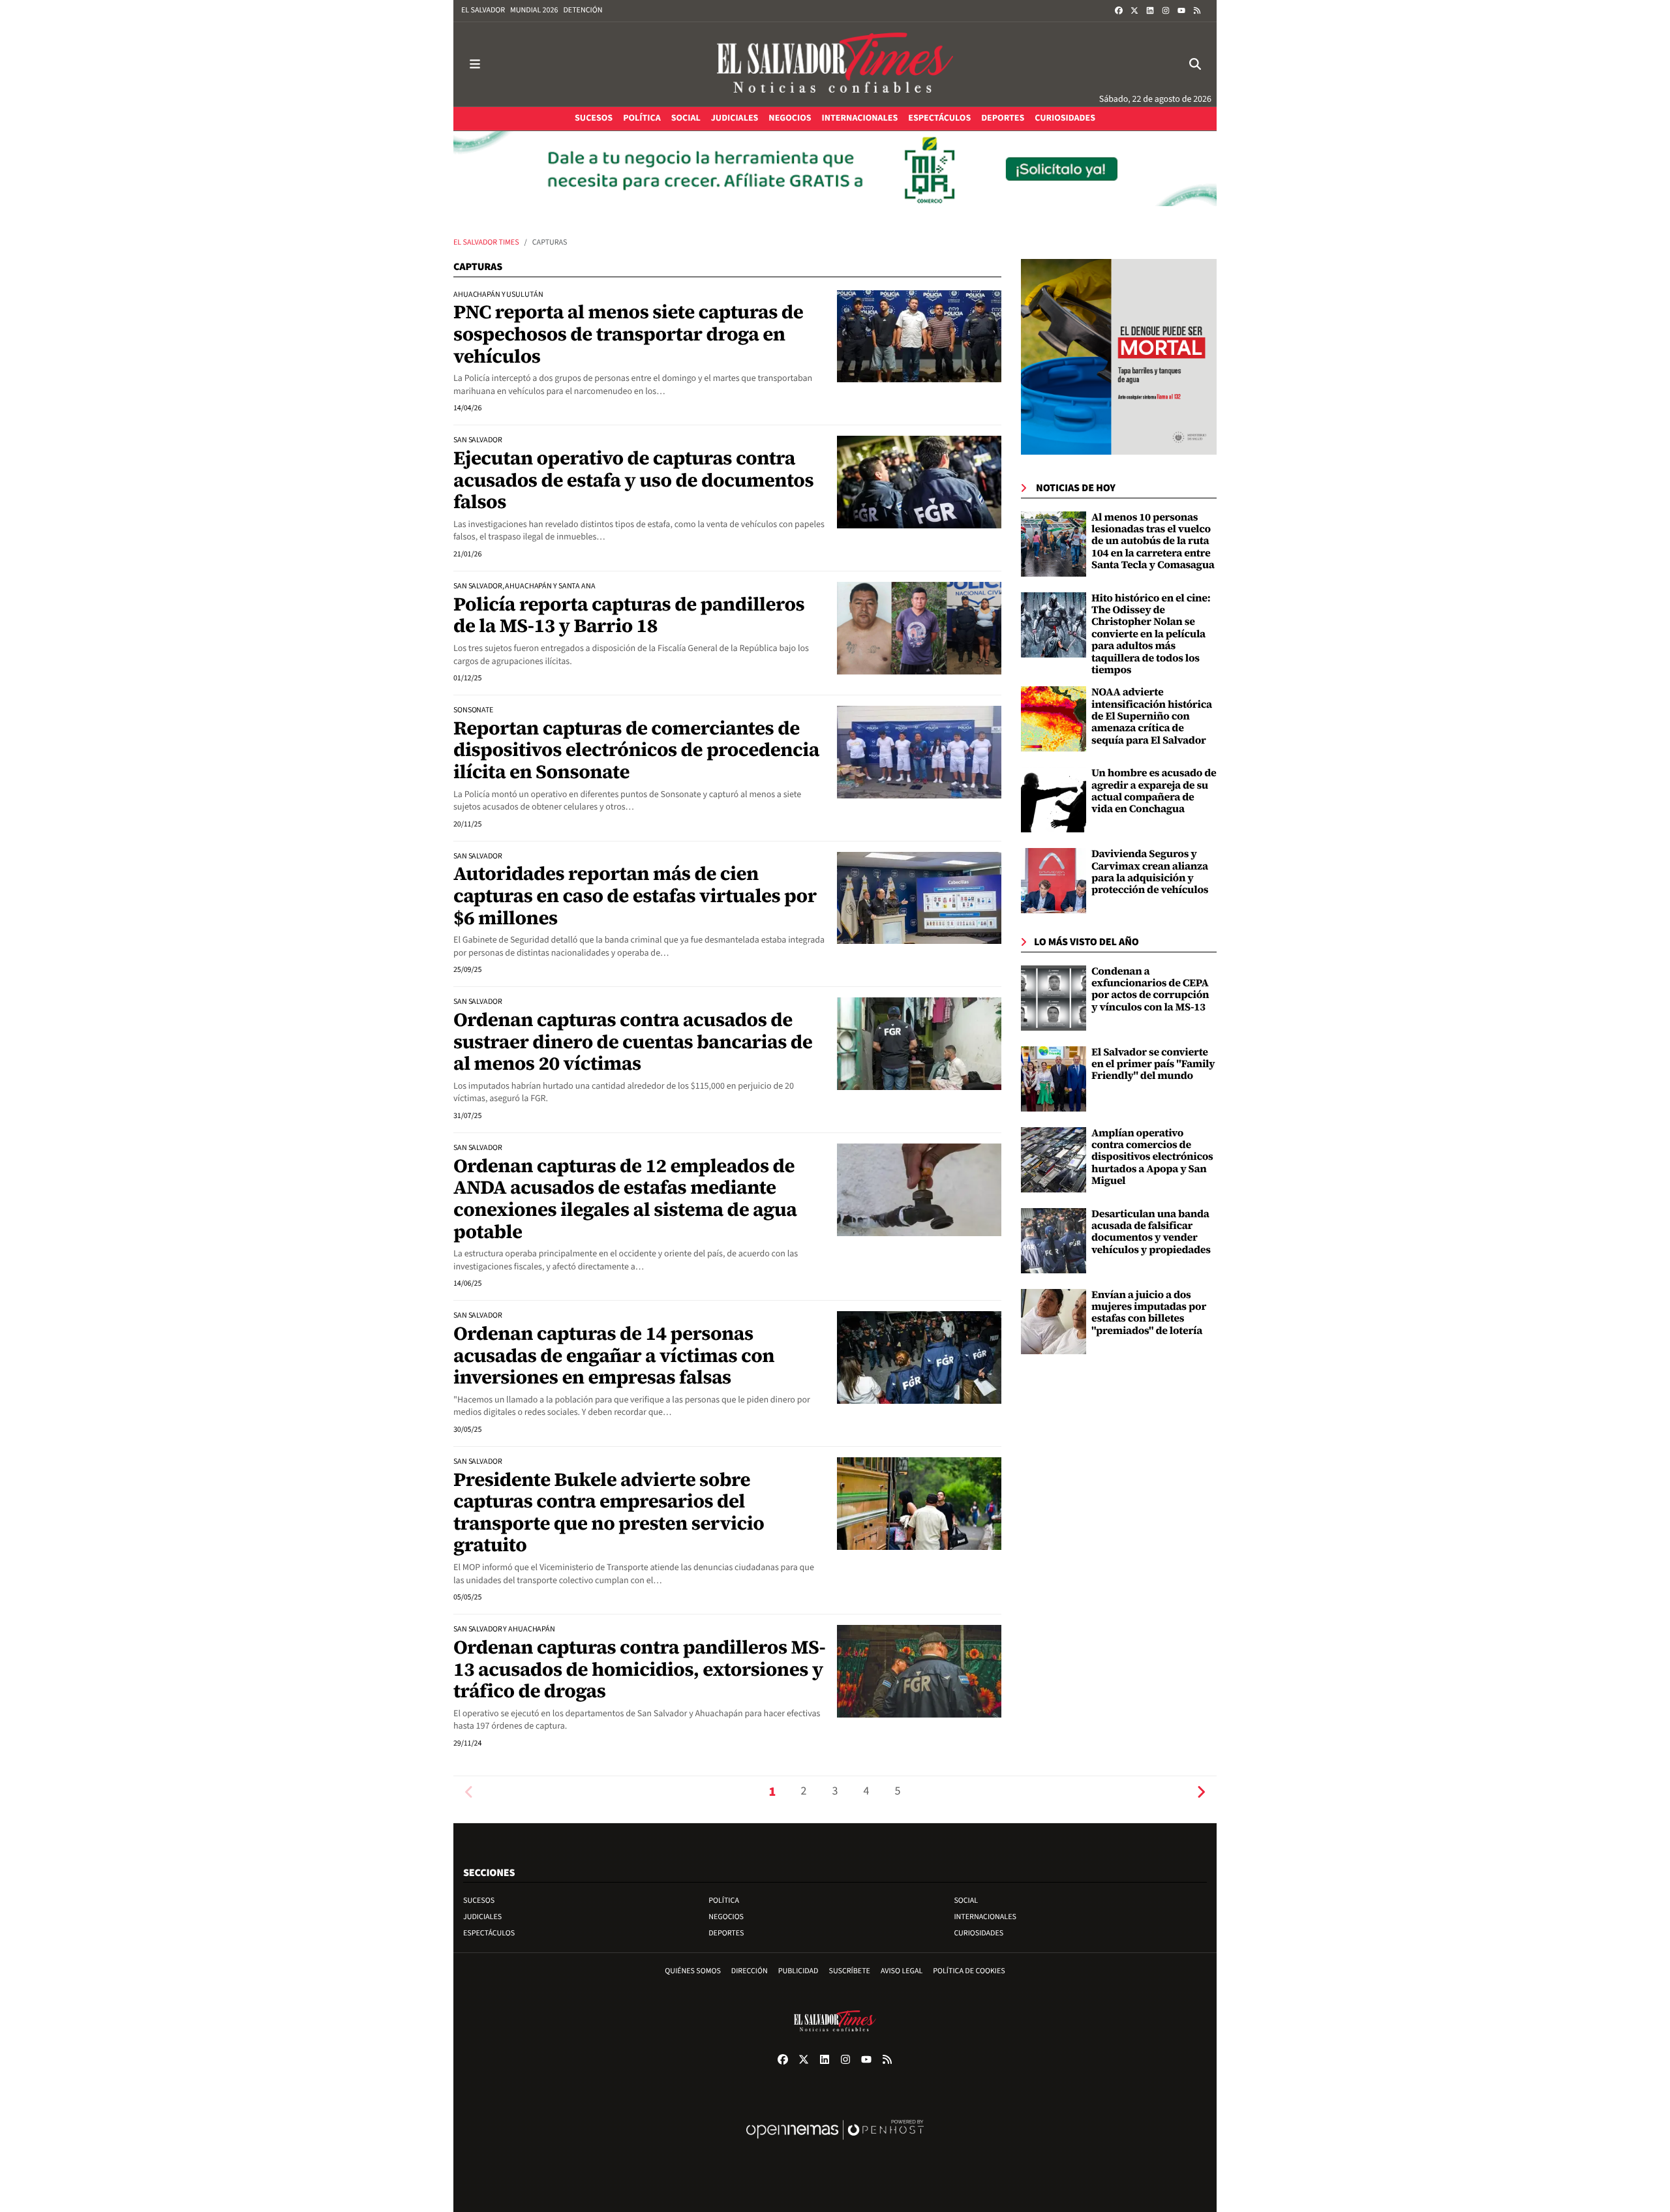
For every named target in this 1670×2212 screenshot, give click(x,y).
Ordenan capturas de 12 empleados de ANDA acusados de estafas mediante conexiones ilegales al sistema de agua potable (625, 1199)
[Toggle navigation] (475, 64)
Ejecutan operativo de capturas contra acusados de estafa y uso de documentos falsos (633, 480)
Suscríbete (850, 1971)
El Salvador (483, 10)
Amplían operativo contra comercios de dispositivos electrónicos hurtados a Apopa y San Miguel (1152, 1157)
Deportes (726, 1933)
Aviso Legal (902, 1971)
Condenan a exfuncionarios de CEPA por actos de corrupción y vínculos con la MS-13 (1150, 989)
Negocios (726, 1917)
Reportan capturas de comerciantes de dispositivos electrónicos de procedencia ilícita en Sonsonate (636, 750)
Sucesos (479, 1901)
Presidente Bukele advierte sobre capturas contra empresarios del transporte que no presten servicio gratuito (609, 1512)
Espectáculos (489, 1933)
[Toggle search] (1195, 64)
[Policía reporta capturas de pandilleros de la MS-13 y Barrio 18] (919, 628)
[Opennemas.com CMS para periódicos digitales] (835, 2143)
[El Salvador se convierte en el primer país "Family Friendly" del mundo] (1054, 1079)
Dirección (750, 1971)
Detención (583, 10)
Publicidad (798, 1971)
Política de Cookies (969, 1971)
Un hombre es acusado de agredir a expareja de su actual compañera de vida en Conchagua (1154, 791)
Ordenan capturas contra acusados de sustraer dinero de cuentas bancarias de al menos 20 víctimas (633, 1041)
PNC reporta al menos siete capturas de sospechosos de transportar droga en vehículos (628, 334)
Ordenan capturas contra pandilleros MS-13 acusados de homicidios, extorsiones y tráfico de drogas (639, 1669)
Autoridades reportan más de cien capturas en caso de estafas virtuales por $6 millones (635, 895)
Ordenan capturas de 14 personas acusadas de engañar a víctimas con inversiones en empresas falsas (614, 1355)
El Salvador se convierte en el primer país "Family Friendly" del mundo (1153, 1064)
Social (966, 1901)
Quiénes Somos (693, 1971)
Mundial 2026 (534, 10)
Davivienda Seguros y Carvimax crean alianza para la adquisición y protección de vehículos (1150, 872)
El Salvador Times (486, 242)
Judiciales (482, 1917)
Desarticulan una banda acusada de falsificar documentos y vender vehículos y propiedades (1151, 1232)
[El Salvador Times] (835, 64)
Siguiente (1201, 1792)
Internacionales (985, 1917)
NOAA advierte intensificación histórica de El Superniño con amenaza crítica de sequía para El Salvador (1152, 716)
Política (724, 1901)
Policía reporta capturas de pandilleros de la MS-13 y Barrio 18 (629, 615)
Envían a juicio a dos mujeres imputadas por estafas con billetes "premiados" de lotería (1149, 1313)
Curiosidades (979, 1933)
